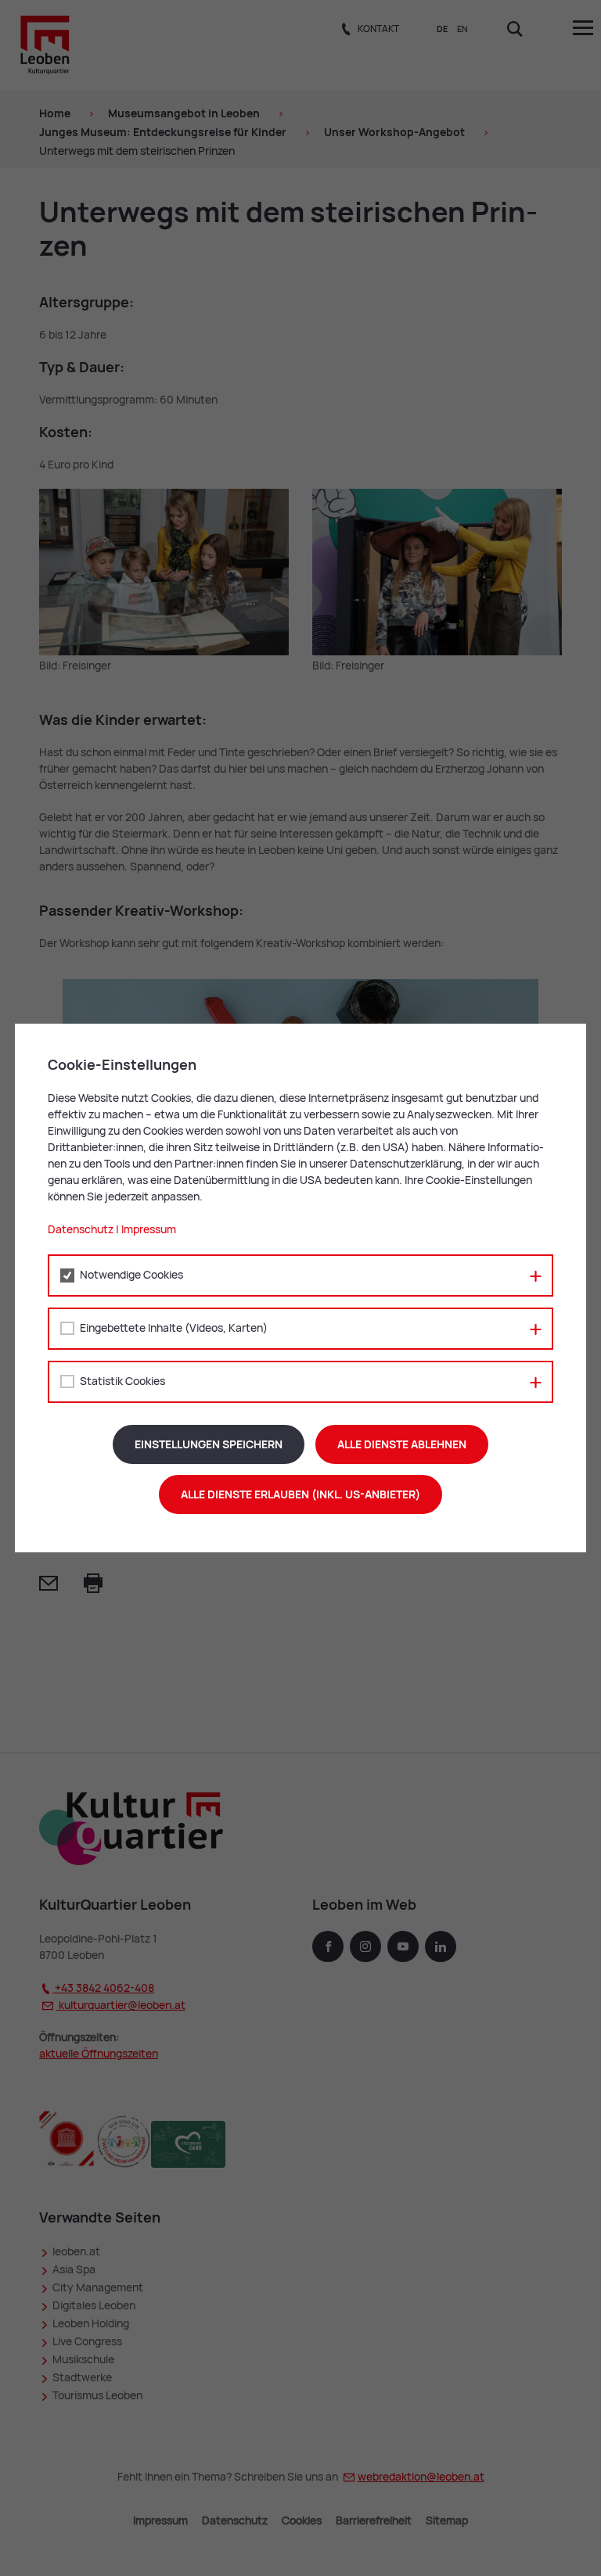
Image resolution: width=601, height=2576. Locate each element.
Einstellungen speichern (209, 1444)
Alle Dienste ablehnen (402, 1444)
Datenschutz (81, 1229)
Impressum (149, 1229)
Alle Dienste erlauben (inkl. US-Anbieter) (300, 1494)
